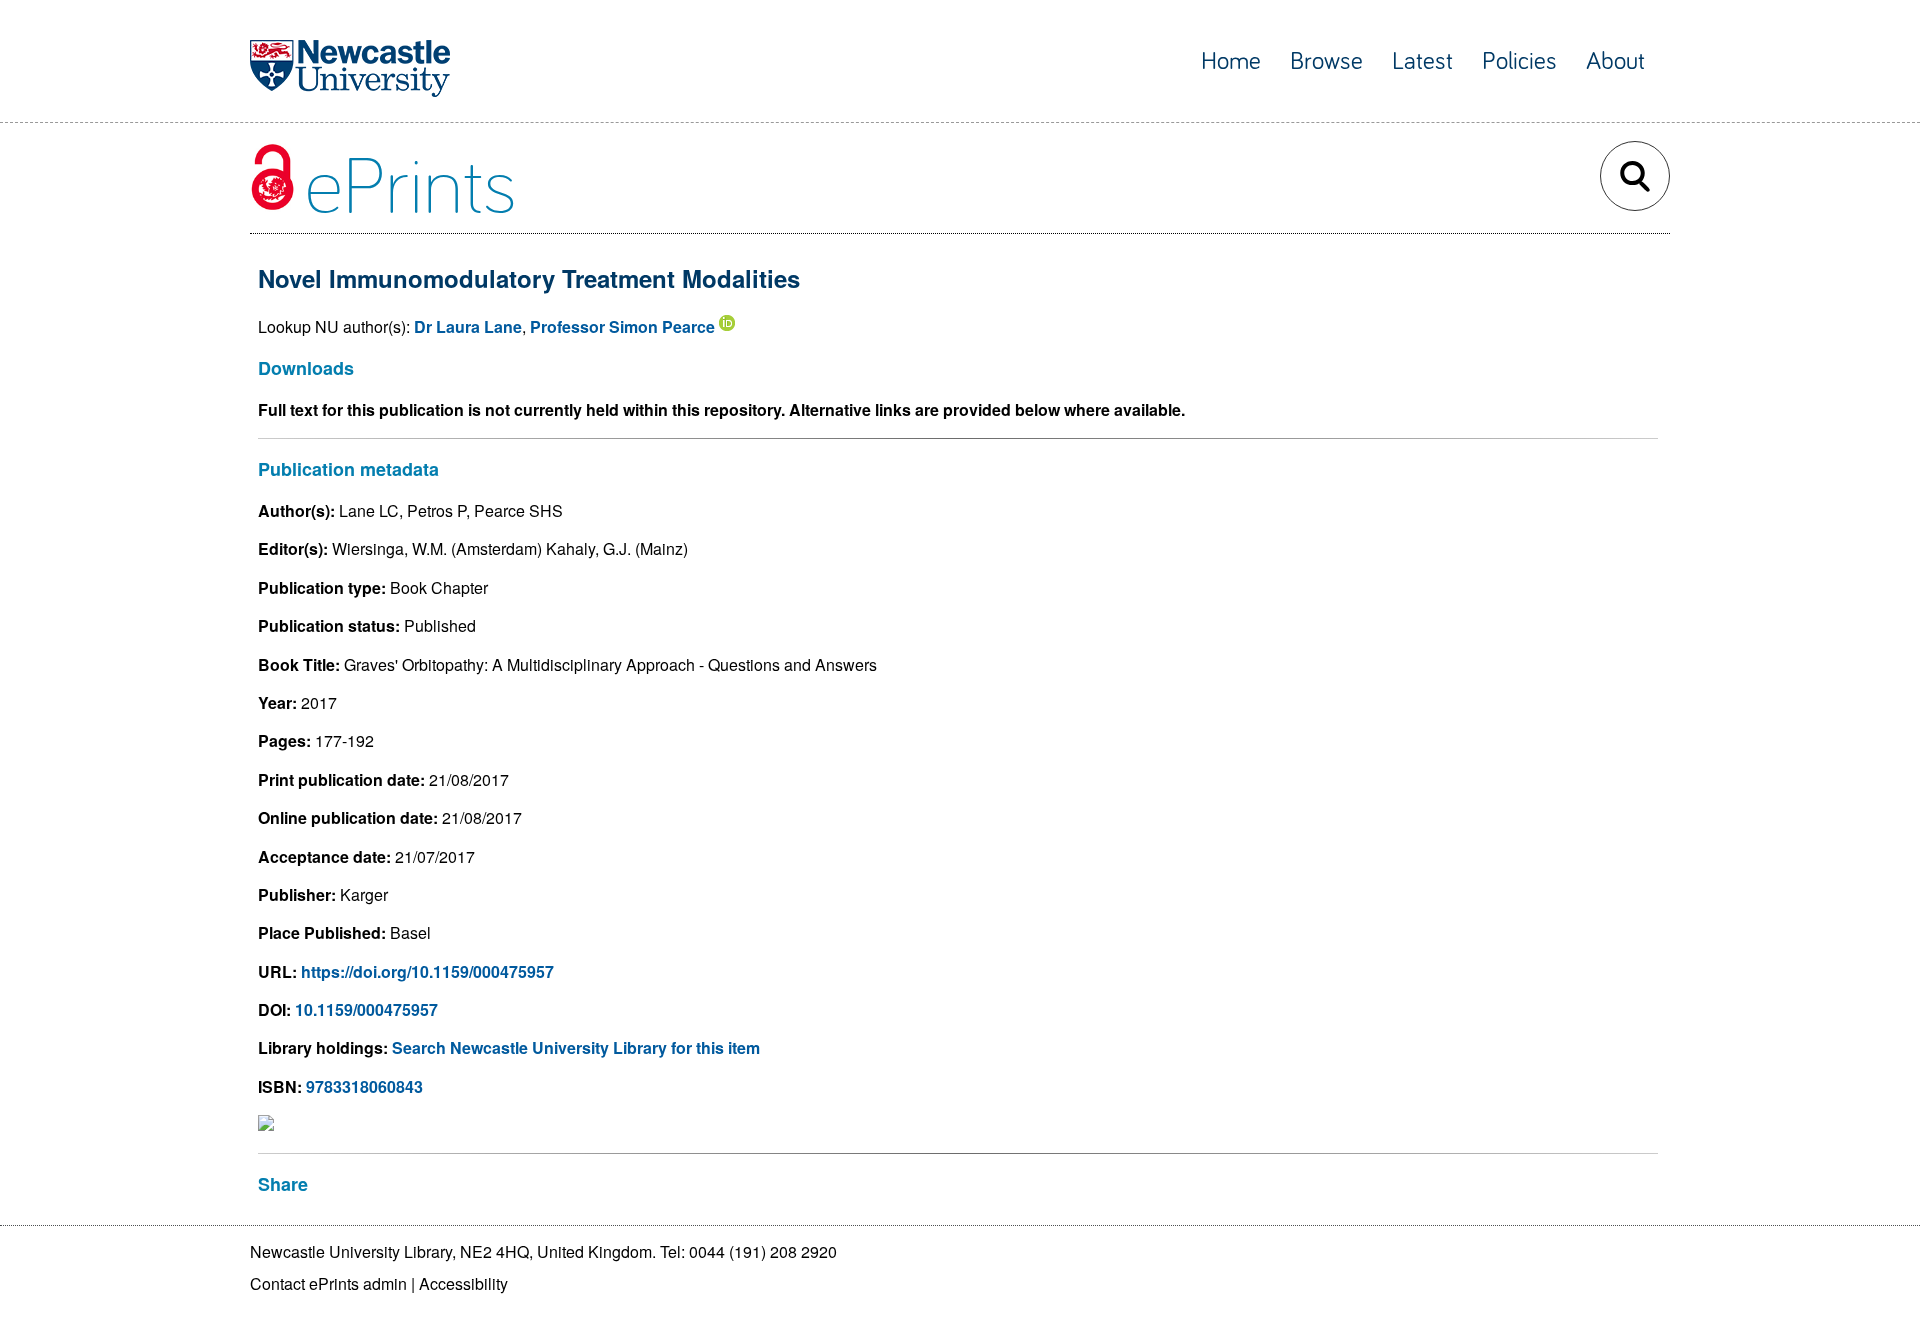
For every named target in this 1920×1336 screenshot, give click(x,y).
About (1615, 61)
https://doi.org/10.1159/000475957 (427, 971)
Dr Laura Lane (468, 326)
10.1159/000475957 (366, 1009)
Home (1231, 61)
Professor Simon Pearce (622, 326)
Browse (1326, 61)
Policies (1519, 61)
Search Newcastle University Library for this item (576, 1047)
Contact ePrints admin (328, 1283)
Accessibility (463, 1283)
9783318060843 (364, 1086)
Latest (1422, 61)
